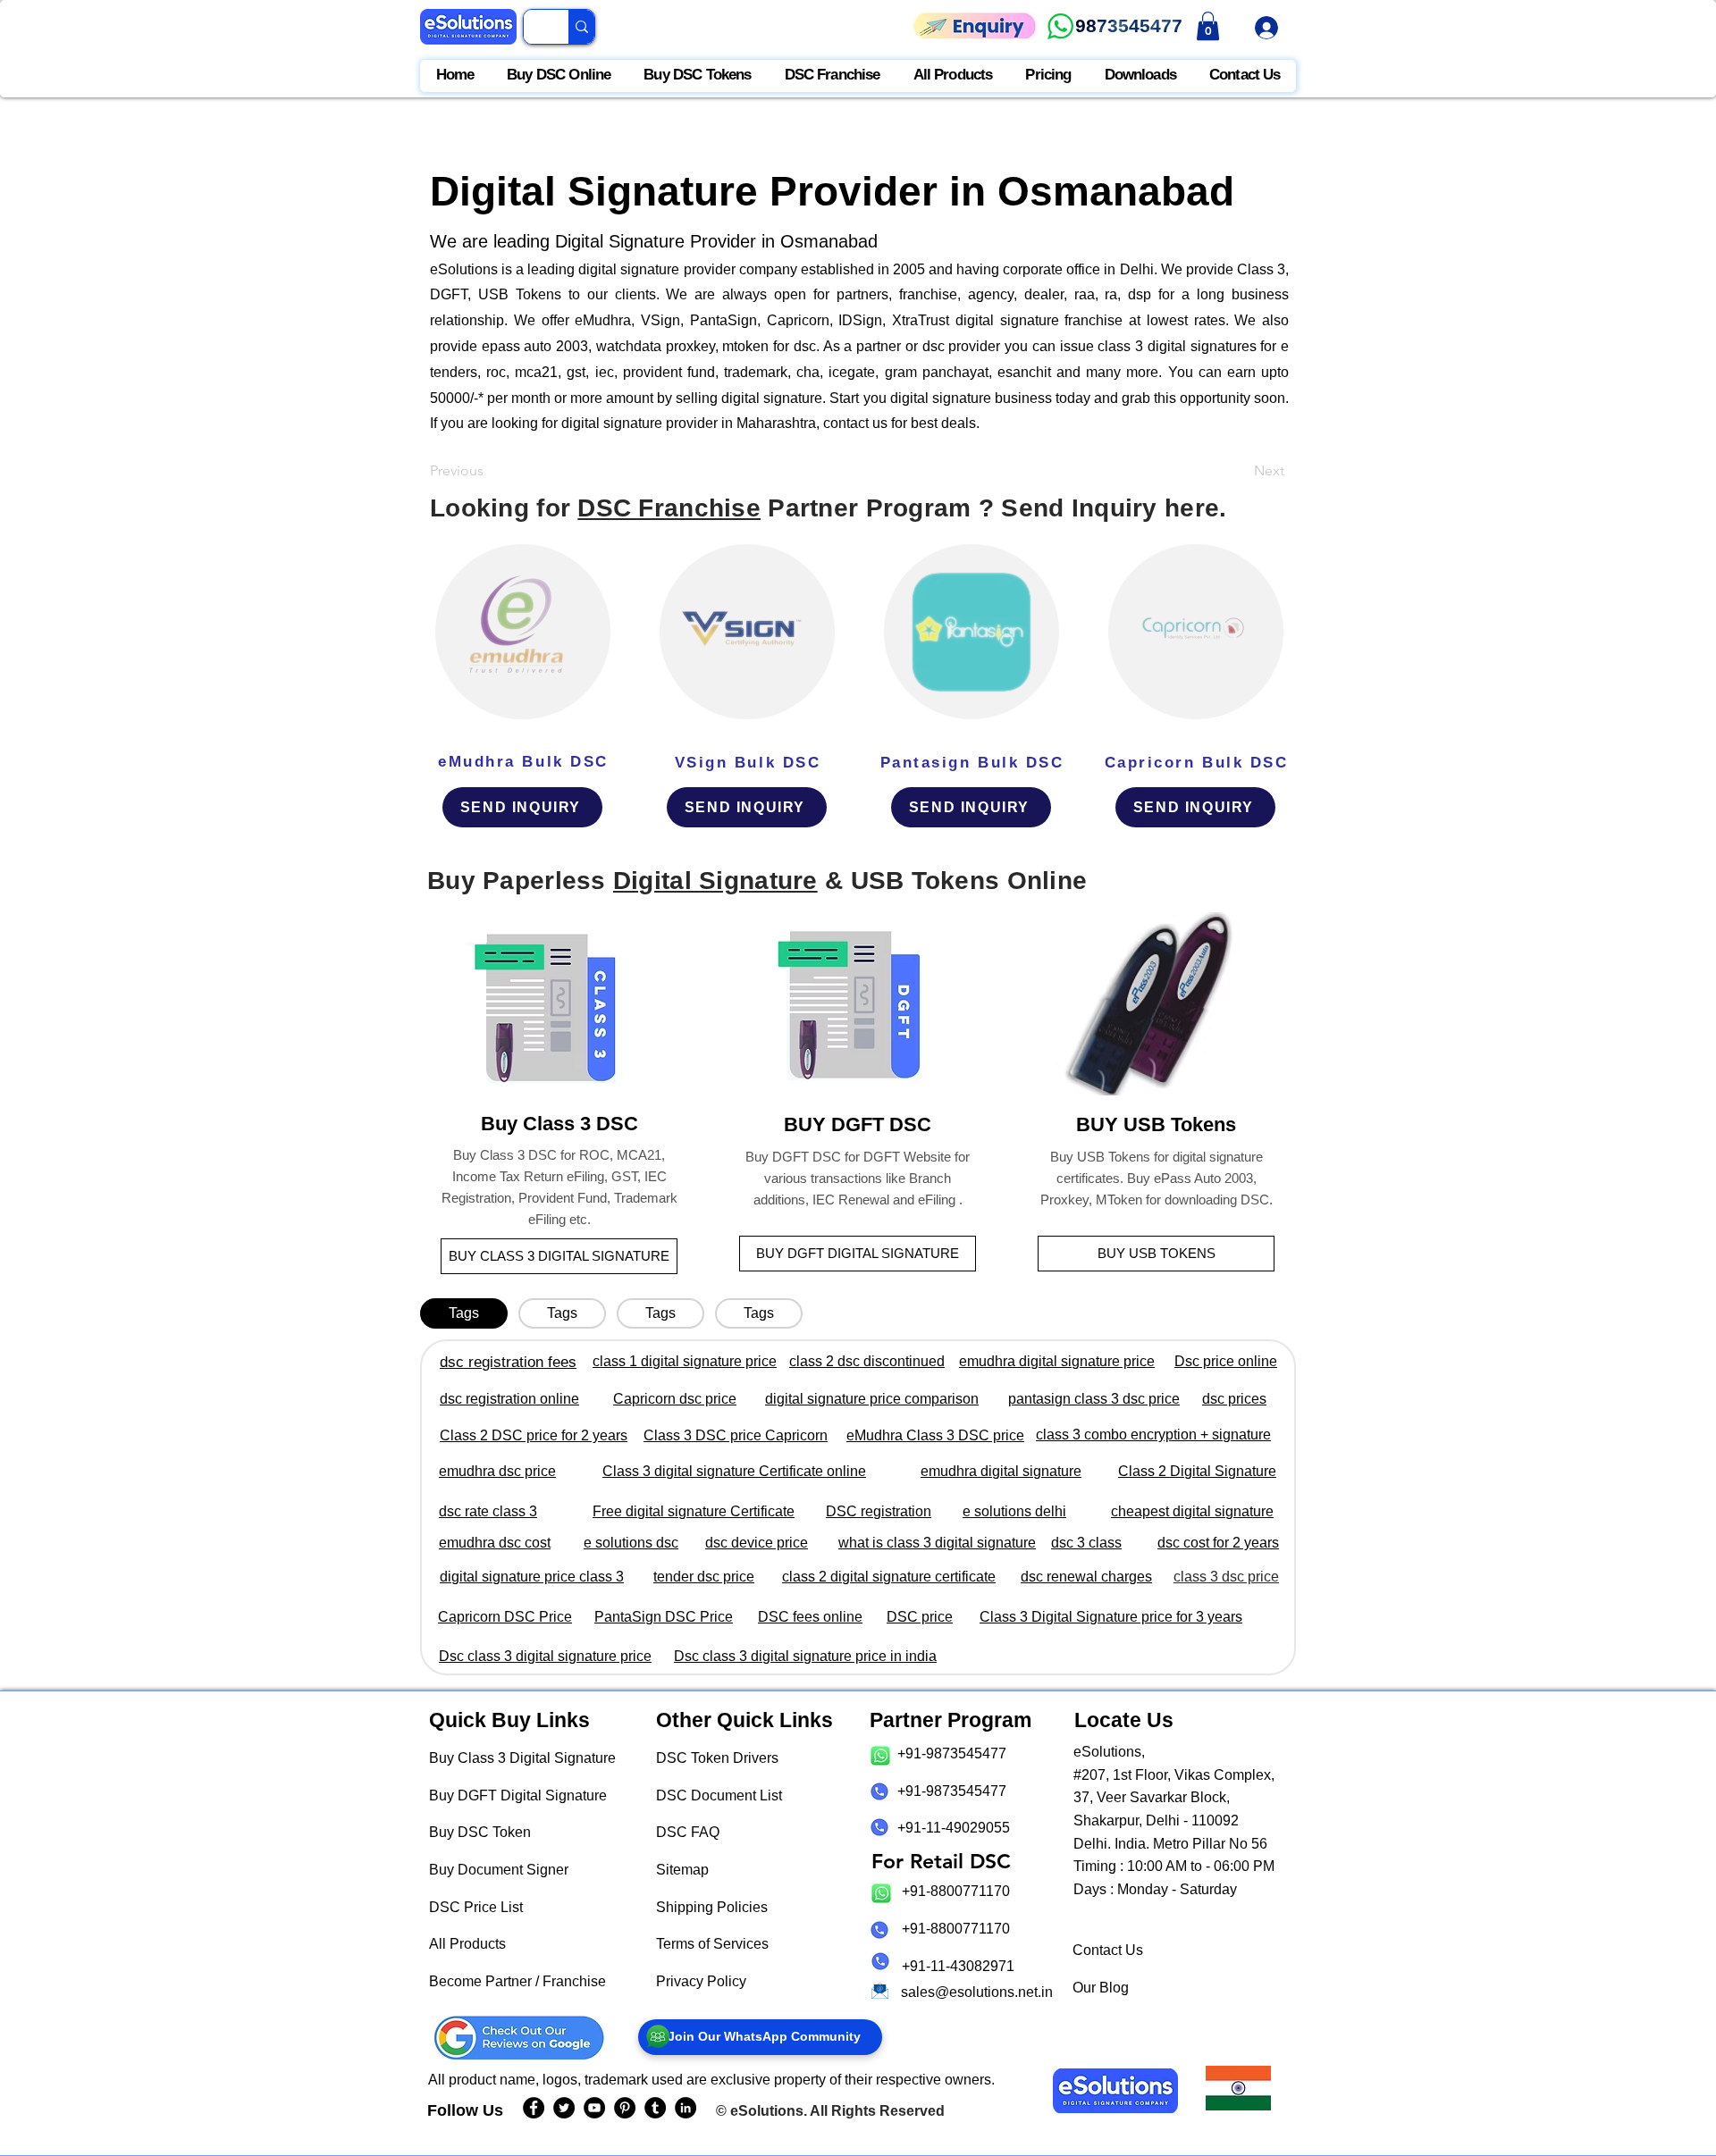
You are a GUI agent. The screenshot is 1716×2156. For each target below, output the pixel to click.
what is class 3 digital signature (937, 1543)
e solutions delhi (1014, 1511)
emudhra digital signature (1001, 1471)
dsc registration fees (508, 1362)
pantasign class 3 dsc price (1094, 1399)
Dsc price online (1226, 1361)
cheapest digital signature (1192, 1511)
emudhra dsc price (497, 1471)
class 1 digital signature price (685, 1361)
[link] (1208, 26)
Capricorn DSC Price (505, 1617)
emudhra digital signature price (1057, 1361)
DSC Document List (719, 1795)
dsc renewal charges (1086, 1577)
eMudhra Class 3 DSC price (935, 1435)
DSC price (920, 1617)
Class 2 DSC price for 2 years (534, 1435)
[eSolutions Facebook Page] (534, 2108)
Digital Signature (715, 881)
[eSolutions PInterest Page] (625, 2108)
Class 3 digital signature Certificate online (734, 1471)
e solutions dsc (631, 1543)
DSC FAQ (688, 1832)
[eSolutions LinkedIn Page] (686, 2108)
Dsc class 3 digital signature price (545, 1656)
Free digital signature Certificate (694, 1511)
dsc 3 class (1086, 1543)
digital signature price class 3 (532, 1577)
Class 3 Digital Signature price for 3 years (1111, 1617)
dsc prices (1234, 1399)
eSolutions (767, 2111)
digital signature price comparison (872, 1399)
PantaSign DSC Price (664, 1617)
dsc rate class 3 (488, 1511)
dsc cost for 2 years (1218, 1543)
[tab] (464, 1313)
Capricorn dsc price (675, 1399)
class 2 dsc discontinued (867, 1361)
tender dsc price (704, 1577)
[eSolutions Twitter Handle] (564, 2108)
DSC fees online (810, 1617)
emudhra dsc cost (495, 1543)
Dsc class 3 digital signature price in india (805, 1656)
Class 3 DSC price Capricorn (736, 1435)
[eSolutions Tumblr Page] (655, 2108)
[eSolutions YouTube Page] (594, 2108)
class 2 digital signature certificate (889, 1577)
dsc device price (757, 1543)
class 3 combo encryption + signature (1153, 1435)
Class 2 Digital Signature (1197, 1471)
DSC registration (879, 1511)
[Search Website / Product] (581, 27)
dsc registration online (509, 1399)
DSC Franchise (669, 508)
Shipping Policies (712, 1907)
